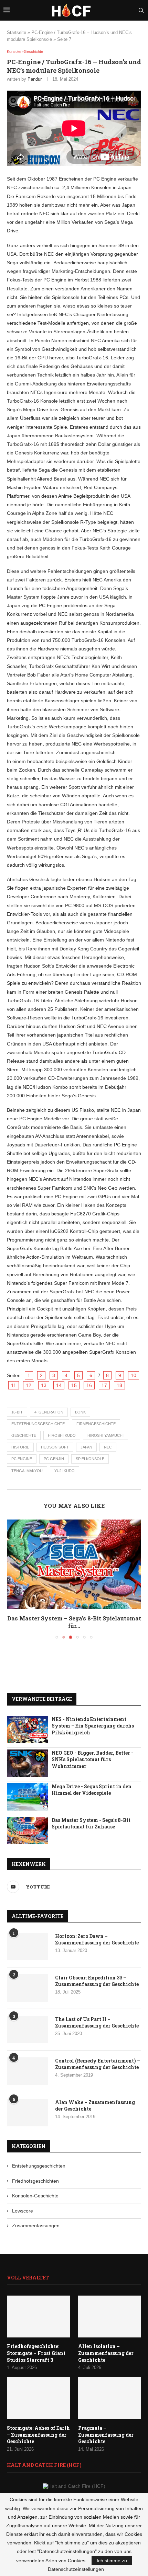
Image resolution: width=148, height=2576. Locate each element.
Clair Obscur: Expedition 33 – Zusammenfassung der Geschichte (97, 1981)
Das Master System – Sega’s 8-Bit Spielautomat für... (74, 1622)
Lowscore (23, 2211)
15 (74, 1385)
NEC (108, 1447)
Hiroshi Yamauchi (105, 1435)
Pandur (35, 79)
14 (59, 1385)
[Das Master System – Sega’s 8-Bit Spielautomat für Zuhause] (74, 1564)
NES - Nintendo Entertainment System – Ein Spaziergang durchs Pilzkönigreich (93, 1726)
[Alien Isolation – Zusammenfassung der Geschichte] (110, 2317)
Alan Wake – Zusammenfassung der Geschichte (95, 2106)
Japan (86, 1447)
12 (29, 1385)
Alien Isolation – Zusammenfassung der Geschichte (106, 2353)
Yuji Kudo (65, 1471)
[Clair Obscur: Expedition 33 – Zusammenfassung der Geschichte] (28, 1988)
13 (44, 1385)
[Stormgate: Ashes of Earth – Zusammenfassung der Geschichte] (38, 2398)
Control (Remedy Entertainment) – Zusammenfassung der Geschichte (98, 2064)
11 (14, 1385)
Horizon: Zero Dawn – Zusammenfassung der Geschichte (97, 1939)
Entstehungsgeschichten (39, 2166)
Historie (20, 1447)
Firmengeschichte (96, 1424)
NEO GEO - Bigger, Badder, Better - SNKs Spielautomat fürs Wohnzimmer (92, 1759)
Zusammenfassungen (36, 2226)
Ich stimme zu (112, 2561)
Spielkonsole (90, 1459)
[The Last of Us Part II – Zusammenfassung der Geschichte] (28, 2030)
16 (89, 1385)
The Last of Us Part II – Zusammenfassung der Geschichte (97, 2023)
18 (119, 1385)
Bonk (80, 1412)
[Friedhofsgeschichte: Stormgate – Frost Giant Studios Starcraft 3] (38, 2317)
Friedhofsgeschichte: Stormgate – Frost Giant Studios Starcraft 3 (36, 2353)
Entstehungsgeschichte (38, 1424)
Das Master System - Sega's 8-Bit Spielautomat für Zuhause (91, 1823)
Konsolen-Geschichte (35, 2196)
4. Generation (49, 1412)
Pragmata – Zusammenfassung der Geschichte (106, 2435)
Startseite (17, 32)
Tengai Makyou (27, 1471)
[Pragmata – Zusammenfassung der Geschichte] (110, 2398)
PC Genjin (54, 1459)
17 (104, 1385)
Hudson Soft (55, 1447)
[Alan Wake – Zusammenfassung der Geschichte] (28, 2113)
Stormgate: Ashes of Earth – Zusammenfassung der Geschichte (38, 2435)
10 (134, 1375)
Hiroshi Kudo (62, 1435)
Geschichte (24, 1435)
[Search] (141, 10)
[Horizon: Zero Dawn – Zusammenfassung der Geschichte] (28, 1947)
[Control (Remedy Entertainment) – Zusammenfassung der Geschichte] (28, 2071)
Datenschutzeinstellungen (76, 2569)
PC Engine (22, 1459)
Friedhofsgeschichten (35, 2181)
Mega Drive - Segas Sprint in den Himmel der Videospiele (92, 1790)
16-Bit (17, 1412)
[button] (13, 1579)
